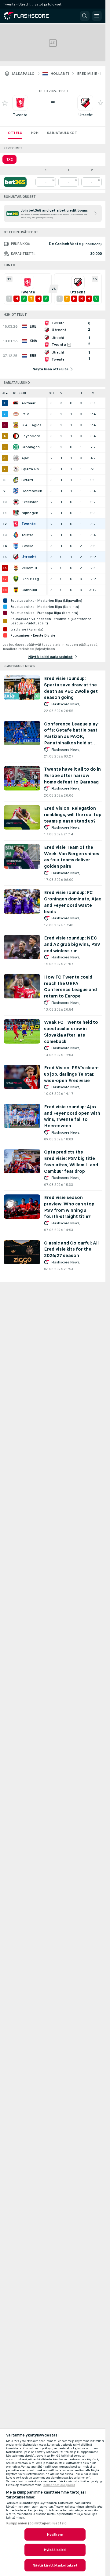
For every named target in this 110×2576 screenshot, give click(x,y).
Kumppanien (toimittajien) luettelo (36, 2523)
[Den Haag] (16, 579)
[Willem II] (16, 568)
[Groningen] (16, 447)
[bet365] (15, 182)
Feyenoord (31, 436)
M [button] (93, 393)
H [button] (81, 393)
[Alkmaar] (16, 403)
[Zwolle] (16, 546)
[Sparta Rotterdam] (16, 469)
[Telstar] (16, 535)
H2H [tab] (35, 133)
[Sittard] (16, 480)
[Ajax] (16, 458)
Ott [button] (51, 393)
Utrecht (85, 115)
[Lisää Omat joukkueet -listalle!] (5, 103)
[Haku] (85, 16)
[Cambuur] (16, 590)
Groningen (31, 447)
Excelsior (29, 502)
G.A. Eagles (31, 425)
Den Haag (30, 579)
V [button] (61, 393)
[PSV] (16, 414)
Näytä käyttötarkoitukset (55, 2565)
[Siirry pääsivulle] (31, 16)
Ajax (25, 458)
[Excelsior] (16, 502)
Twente (20, 115)
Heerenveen (32, 491)
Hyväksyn (55, 2534)
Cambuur (29, 590)
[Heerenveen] (16, 491)
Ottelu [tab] (15, 133)
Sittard (27, 480)
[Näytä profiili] (20, 103)
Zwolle (27, 546)
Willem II (29, 568)
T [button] (71, 393)
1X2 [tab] (9, 159)
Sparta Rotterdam (32, 469)
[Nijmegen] (16, 513)
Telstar (27, 535)
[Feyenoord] (16, 436)
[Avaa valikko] (97, 16)
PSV (25, 414)
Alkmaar (28, 403)
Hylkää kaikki (55, 2550)
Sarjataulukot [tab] (62, 133)
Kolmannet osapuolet (59, 2485)
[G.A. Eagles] (16, 425)
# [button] (4, 393)
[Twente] (16, 524)
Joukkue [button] (20, 393)
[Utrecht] (16, 557)
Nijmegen (30, 513)
